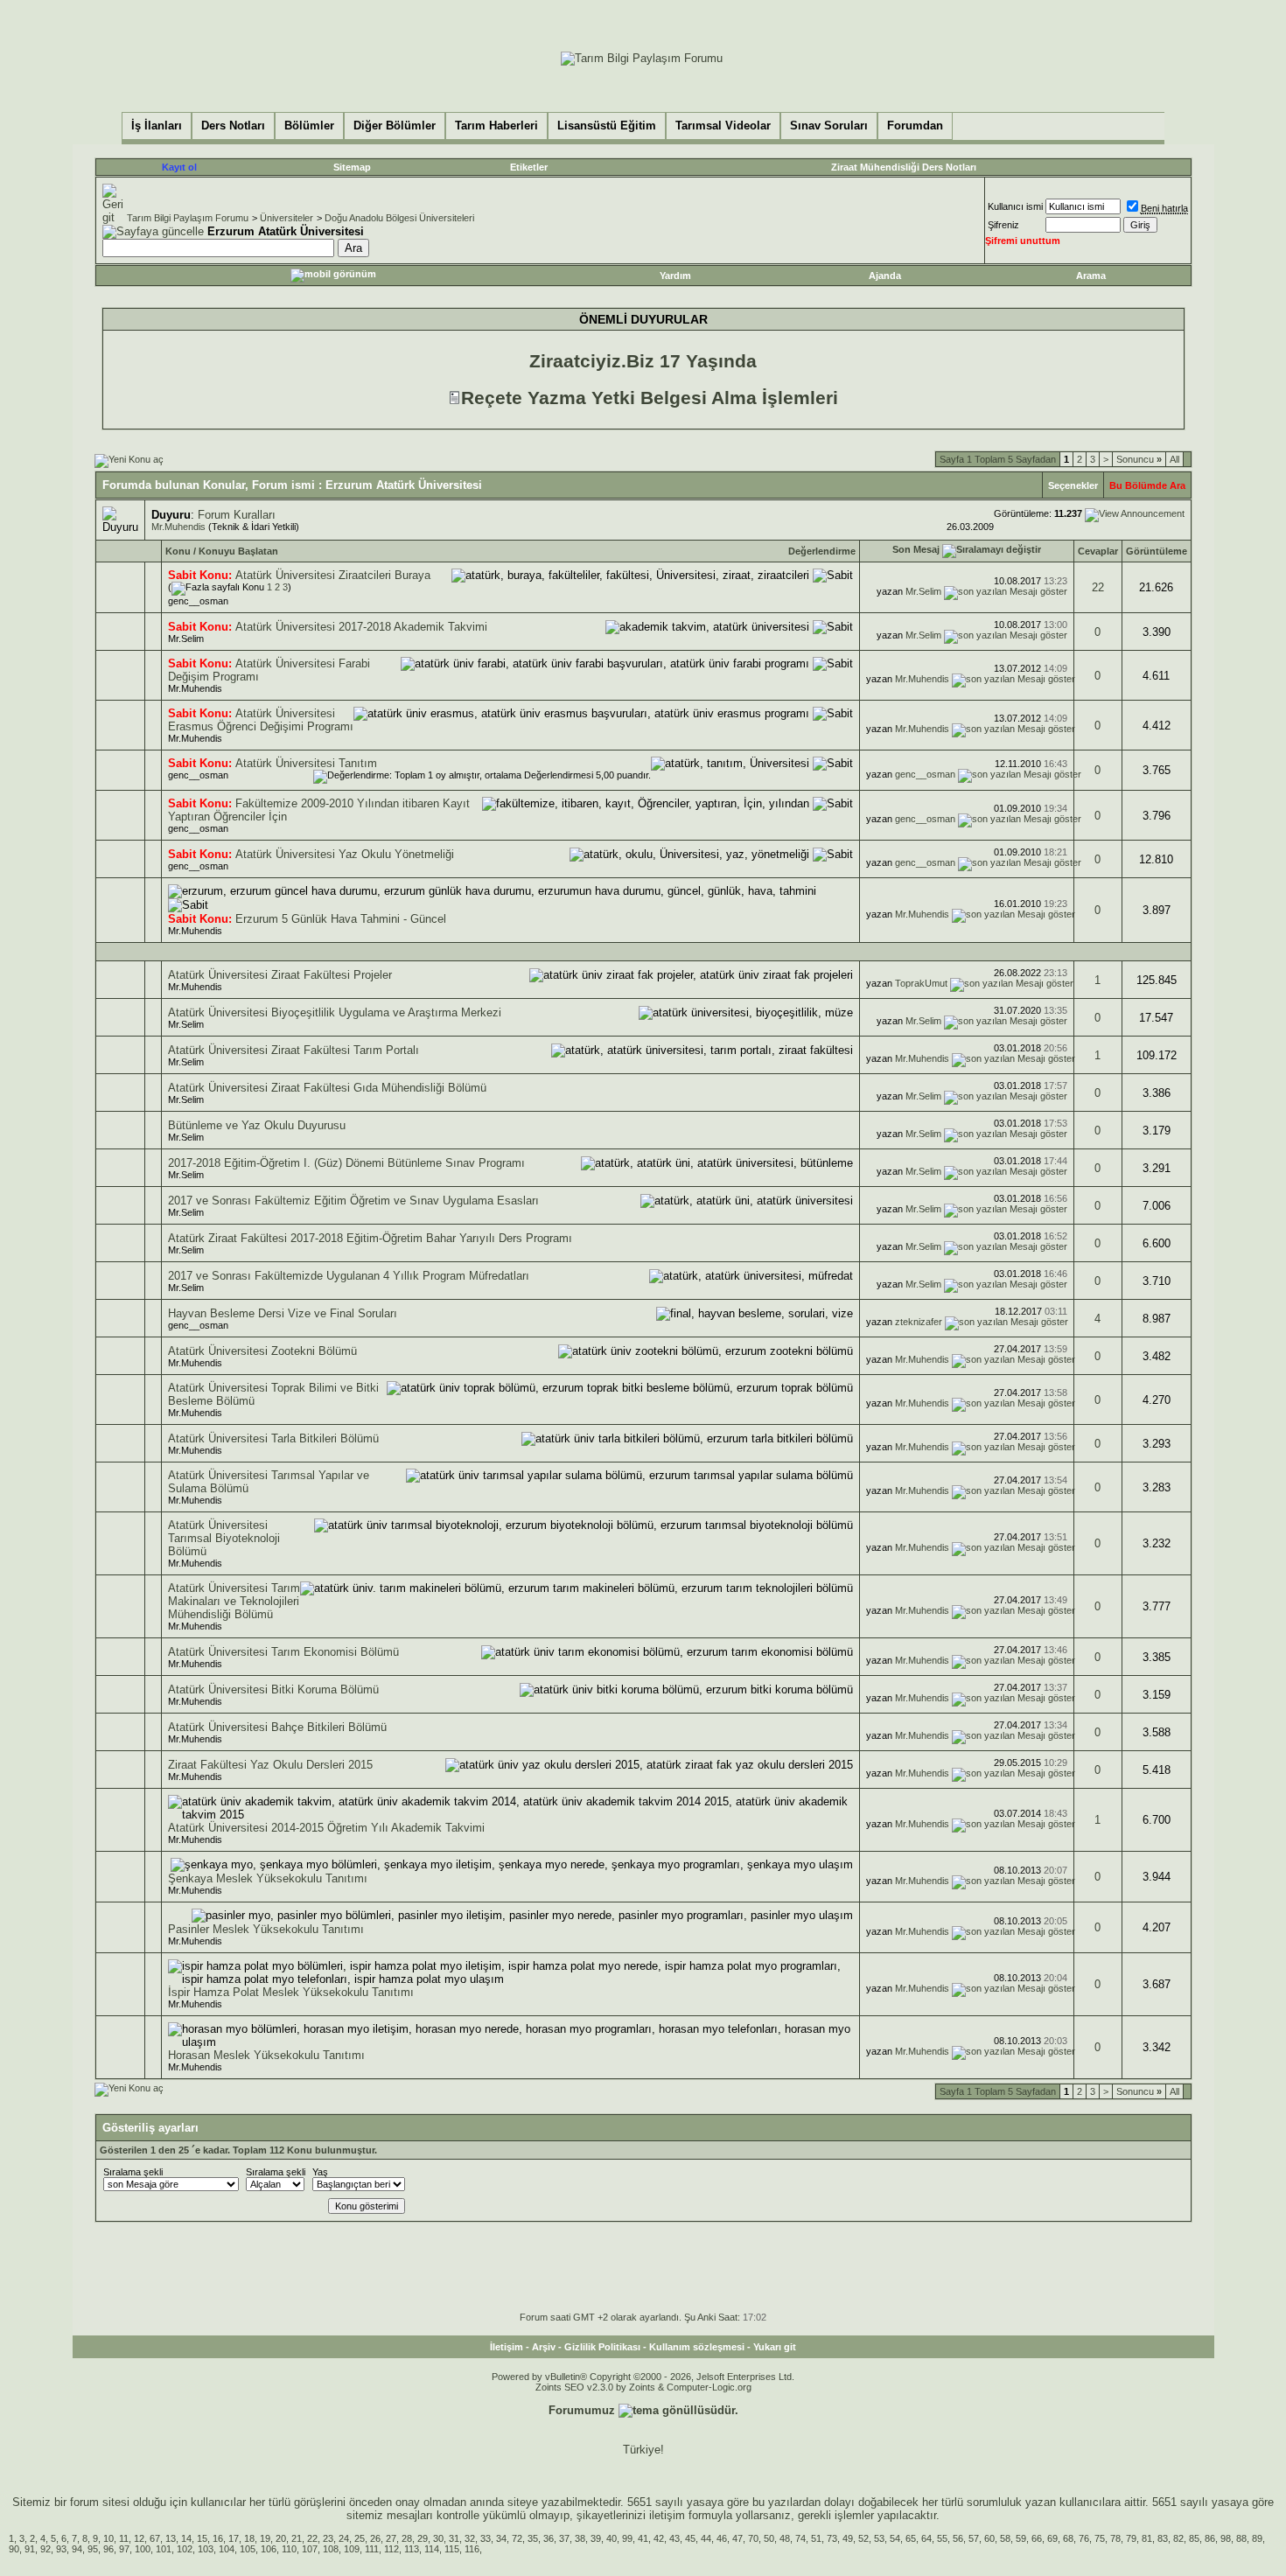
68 (1068, 2538)
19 (265, 2538)
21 (297, 2538)
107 (310, 2549)
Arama (1091, 276)
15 (202, 2538)
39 (596, 2538)
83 (1163, 2538)
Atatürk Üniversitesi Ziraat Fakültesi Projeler (280, 975)
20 (281, 2538)
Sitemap (352, 167)
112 (391, 2549)
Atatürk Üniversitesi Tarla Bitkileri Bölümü (273, 1438)
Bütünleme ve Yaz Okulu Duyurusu (257, 1125)
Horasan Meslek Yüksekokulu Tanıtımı (266, 2055)
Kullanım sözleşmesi (697, 2347)
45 (690, 2538)
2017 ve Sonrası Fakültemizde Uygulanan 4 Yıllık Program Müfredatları (349, 1276)
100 (143, 2549)
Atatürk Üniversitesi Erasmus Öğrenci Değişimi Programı (261, 720)
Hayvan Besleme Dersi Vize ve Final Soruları (283, 1313)
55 (942, 2538)
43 (674, 2538)
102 (185, 2549)
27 (391, 2538)
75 (1100, 2538)
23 (328, 2538)
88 (1241, 2538)
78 (1115, 2538)
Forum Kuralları (237, 515)
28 (407, 2538)
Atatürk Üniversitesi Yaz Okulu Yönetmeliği (345, 854)
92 (45, 2549)
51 (816, 2538)
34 (501, 2538)
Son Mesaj (916, 549)
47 (737, 2538)
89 (1257, 2538)
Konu (178, 551)
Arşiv (544, 2347)
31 (454, 2538)
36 (549, 2538)
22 (1098, 587)
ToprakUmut (921, 983)
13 (171, 2538)
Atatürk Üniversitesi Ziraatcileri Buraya (333, 575)
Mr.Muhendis (178, 527)
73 (832, 2538)
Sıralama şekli (133, 2172)
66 (1037, 2538)
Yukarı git (775, 2347)
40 (612, 2538)
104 (227, 2549)
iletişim (667, 2515)
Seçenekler (1073, 485)
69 (1052, 2538)
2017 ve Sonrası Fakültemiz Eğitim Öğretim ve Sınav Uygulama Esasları (353, 1201)
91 (30, 2549)
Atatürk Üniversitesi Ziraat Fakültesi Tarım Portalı (294, 1050)
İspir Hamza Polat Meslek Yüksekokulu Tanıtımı (291, 1992)
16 (218, 2538)
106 (269, 2549)
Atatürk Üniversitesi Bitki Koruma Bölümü (273, 1689)
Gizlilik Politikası (602, 2347)
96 (108, 2549)
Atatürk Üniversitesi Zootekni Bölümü (262, 1351)
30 (438, 2538)
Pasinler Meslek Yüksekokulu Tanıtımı (266, 1929)
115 (452, 2549)
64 (926, 2538)
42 (659, 2538)
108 (331, 2549)
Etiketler (529, 167)
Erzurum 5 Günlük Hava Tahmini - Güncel (341, 919)
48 (785, 2538)
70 (753, 2538)
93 (61, 2549)
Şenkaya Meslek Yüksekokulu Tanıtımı (268, 1878)
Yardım (675, 276)
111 (372, 2549)
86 (1210, 2538)
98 (1226, 2538)
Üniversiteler (287, 218)
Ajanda (885, 276)
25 (360, 2538)
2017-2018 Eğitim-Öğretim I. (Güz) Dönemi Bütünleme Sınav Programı (346, 1163)
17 (234, 2538)
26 (375, 2538)
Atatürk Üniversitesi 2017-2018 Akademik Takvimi (361, 627)
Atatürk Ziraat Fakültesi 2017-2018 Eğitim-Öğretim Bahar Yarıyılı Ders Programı (370, 1238)
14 (186, 2538)
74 (800, 2538)
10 (108, 2538)
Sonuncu (1139, 459)
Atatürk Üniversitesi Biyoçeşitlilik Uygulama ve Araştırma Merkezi (335, 1012)
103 (206, 2549)
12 (139, 2538)
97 (124, 2549)
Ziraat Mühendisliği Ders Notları (904, 167)
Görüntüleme (1157, 551)
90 (14, 2549)
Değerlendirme (822, 551)
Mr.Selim (923, 591)
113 (412, 2549)
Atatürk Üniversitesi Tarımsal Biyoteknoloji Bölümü (224, 1538)
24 (344, 2538)
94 (77, 2549)
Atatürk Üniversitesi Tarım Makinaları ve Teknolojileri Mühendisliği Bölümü (234, 1601)
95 (93, 2549)
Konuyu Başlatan (238, 551)
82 (1178, 2538)
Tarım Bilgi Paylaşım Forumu (188, 218)
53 (879, 2538)
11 (124, 2538)
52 (863, 2538)
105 (248, 2549)
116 (472, 2549)
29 (423, 2538)
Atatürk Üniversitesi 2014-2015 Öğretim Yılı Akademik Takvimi (326, 1828)
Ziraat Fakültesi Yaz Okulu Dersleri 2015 (270, 1765)
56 (958, 2538)
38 (580, 2538)
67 (155, 2538)
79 (1131, 2538)
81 (1147, 2538)
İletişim (507, 2347)
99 (627, 2538)
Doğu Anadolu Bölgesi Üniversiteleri (399, 218)
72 (517, 2538)
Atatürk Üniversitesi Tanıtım (306, 763)
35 (533, 2538)
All (1174, 459)
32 (470, 2538)
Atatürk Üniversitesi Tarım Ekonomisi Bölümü (283, 1652)
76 (1084, 2538)
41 (643, 2538)
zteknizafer (919, 1322)
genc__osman (198, 601)
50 (769, 2538)
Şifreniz (1003, 225)
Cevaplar (1098, 551)
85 (1194, 2538)
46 (722, 2538)
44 (706, 2538)
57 (974, 2538)
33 (486, 2538)
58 (1005, 2538)
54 (895, 2538)
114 (432, 2549)
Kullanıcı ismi (1015, 206)
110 (289, 2549)
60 (989, 2538)
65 (911, 2538)
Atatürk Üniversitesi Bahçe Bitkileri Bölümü (277, 1727)
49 (848, 2538)
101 (164, 2549)
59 (1021, 2538)
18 (249, 2538)
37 (564, 2538)
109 (352, 2549)
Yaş (320, 2172)
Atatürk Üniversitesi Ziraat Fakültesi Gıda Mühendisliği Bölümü (327, 1088)
